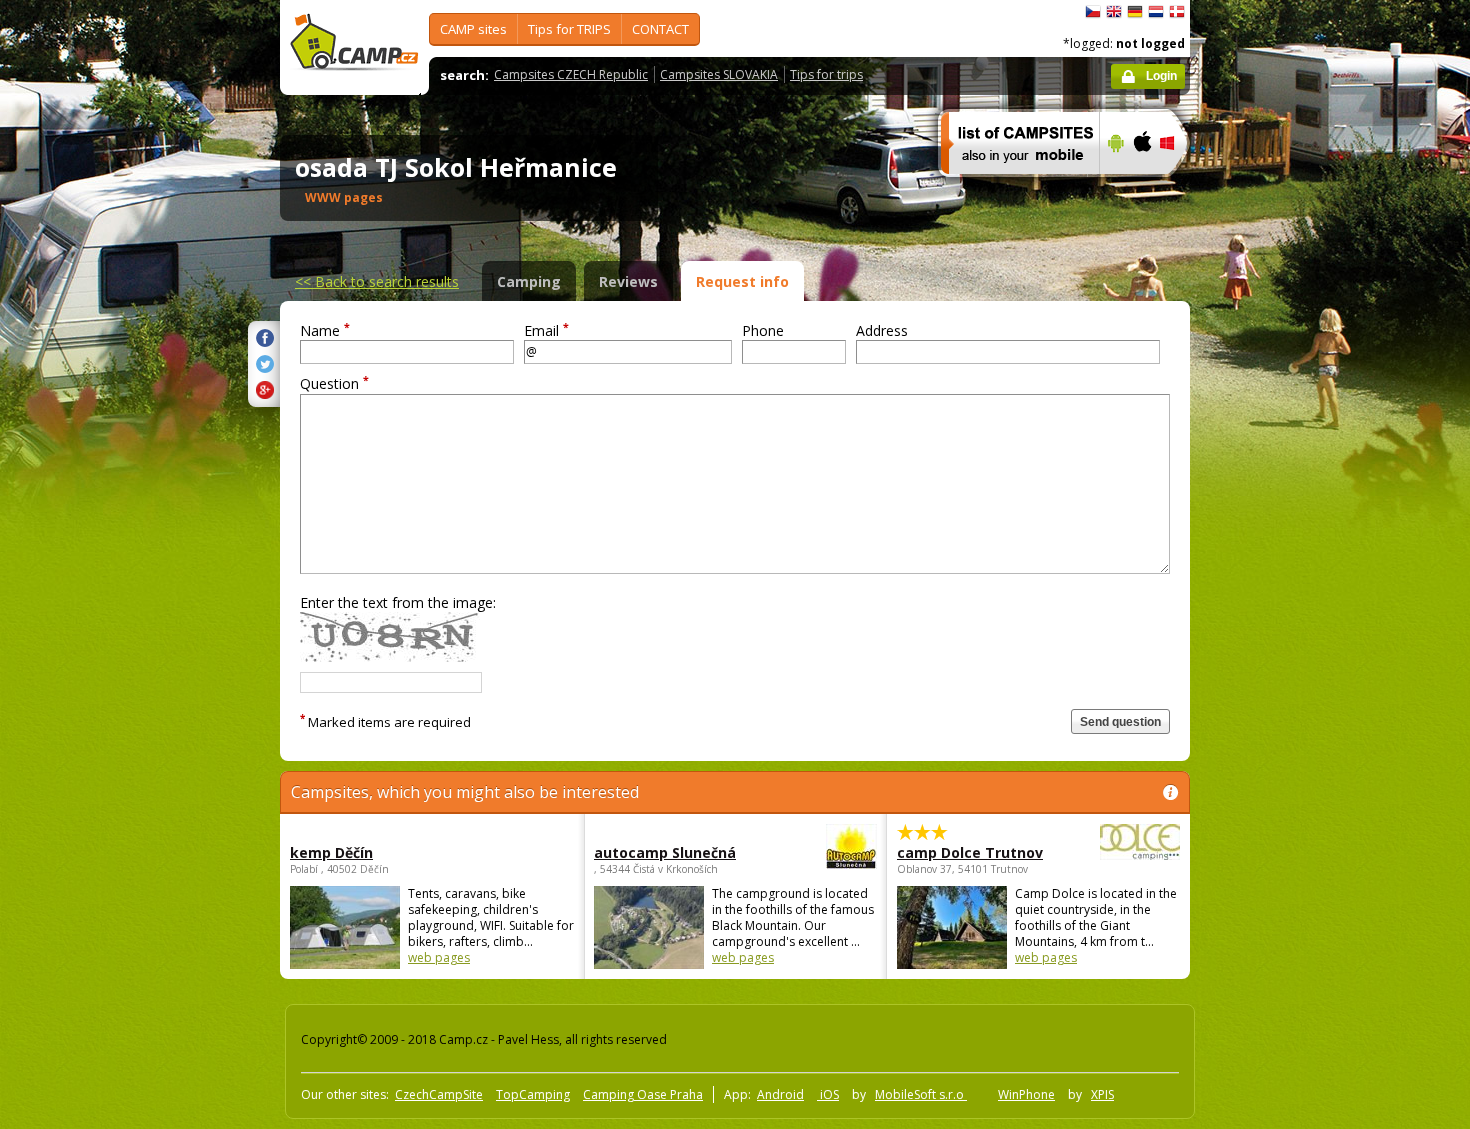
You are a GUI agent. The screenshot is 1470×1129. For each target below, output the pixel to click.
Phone (763, 330)
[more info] (1011, 187)
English (1114, 12)
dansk (1177, 12)
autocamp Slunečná (665, 852)
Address (882, 330)
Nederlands (1156, 12)
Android (780, 1094)
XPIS (1102, 1094)
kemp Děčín (331, 852)
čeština (1093, 12)
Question (334, 383)
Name (325, 330)
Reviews (628, 281)
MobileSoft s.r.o (921, 1094)
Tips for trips (826, 74)
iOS (828, 1094)
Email (546, 330)
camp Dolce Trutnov (970, 852)
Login (1161, 76)
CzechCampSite (439, 1094)
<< (377, 281)
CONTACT (660, 29)
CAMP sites (473, 29)
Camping (529, 281)
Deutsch (1135, 12)
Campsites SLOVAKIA (719, 74)
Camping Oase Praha (643, 1094)
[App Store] (1141, 187)
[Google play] (1113, 187)
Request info (742, 281)
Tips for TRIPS (569, 29)
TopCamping (533, 1094)
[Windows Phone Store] (1179, 187)
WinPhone (1026, 1094)
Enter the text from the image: (398, 602)
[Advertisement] (1274, 601)
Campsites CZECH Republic (571, 74)
